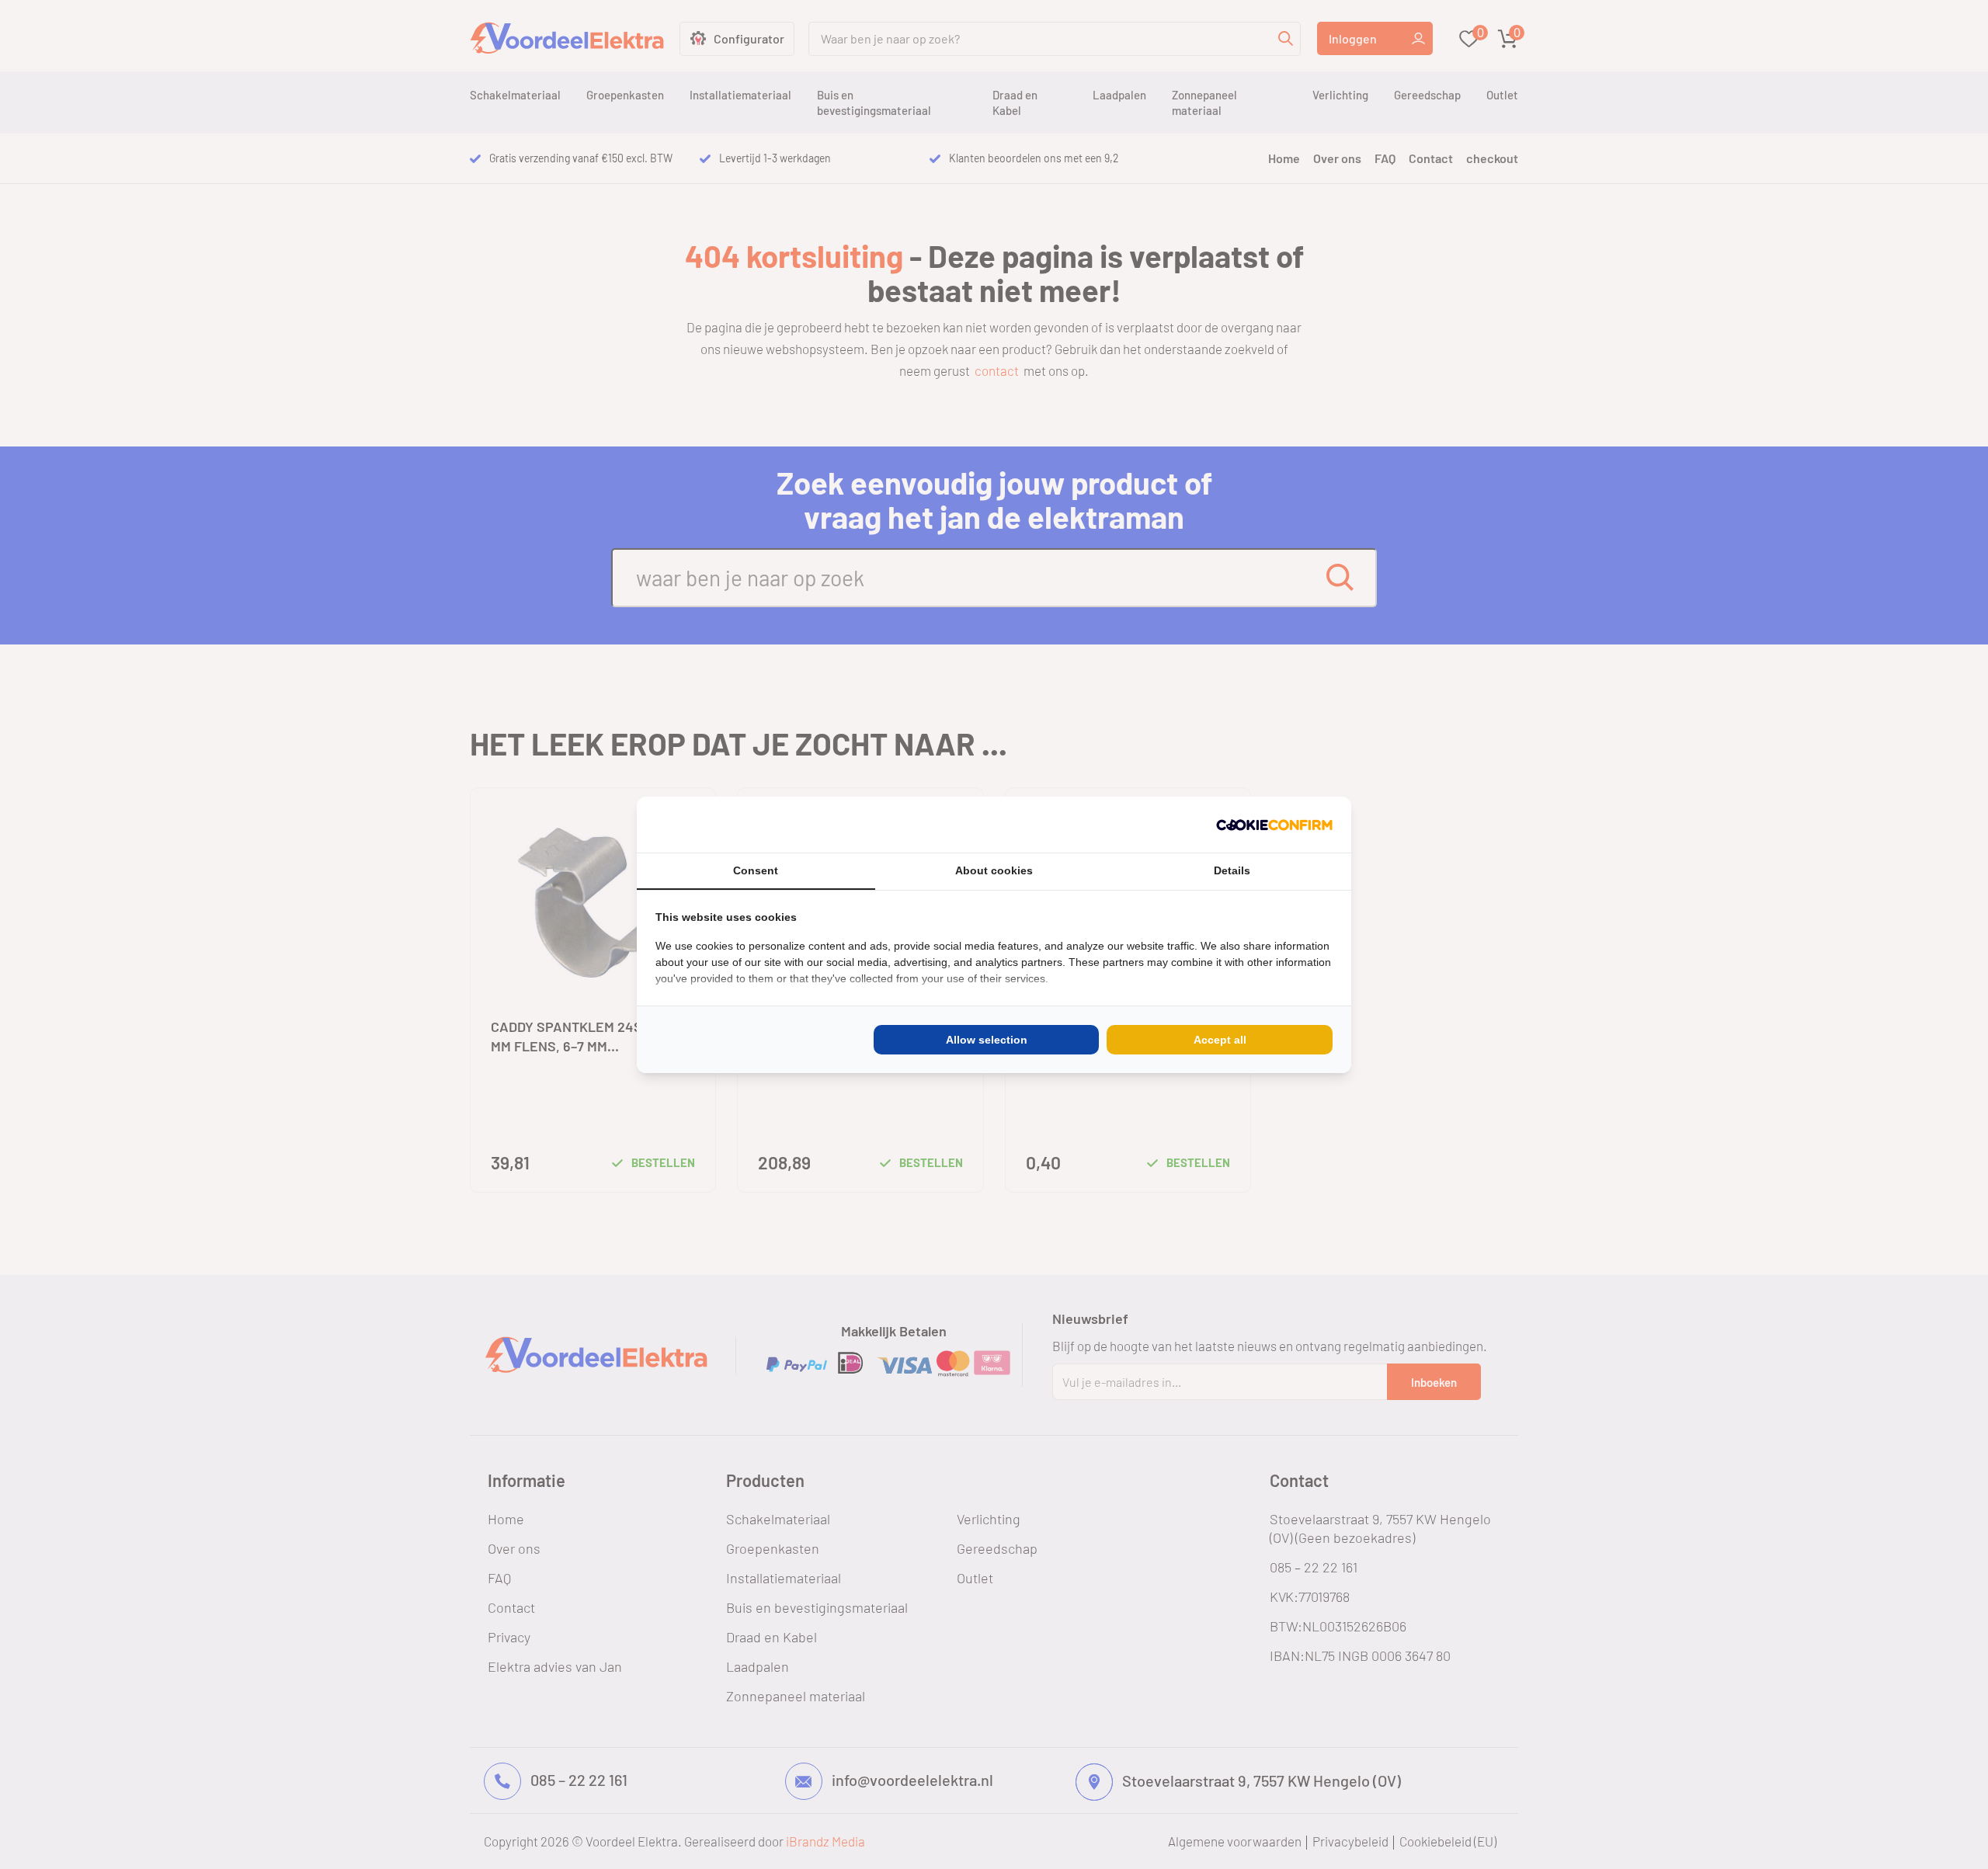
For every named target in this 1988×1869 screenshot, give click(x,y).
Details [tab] (1232, 870)
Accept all (1220, 1040)
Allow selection (987, 1040)
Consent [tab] (756, 870)
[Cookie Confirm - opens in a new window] (1274, 825)
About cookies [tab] (994, 870)
